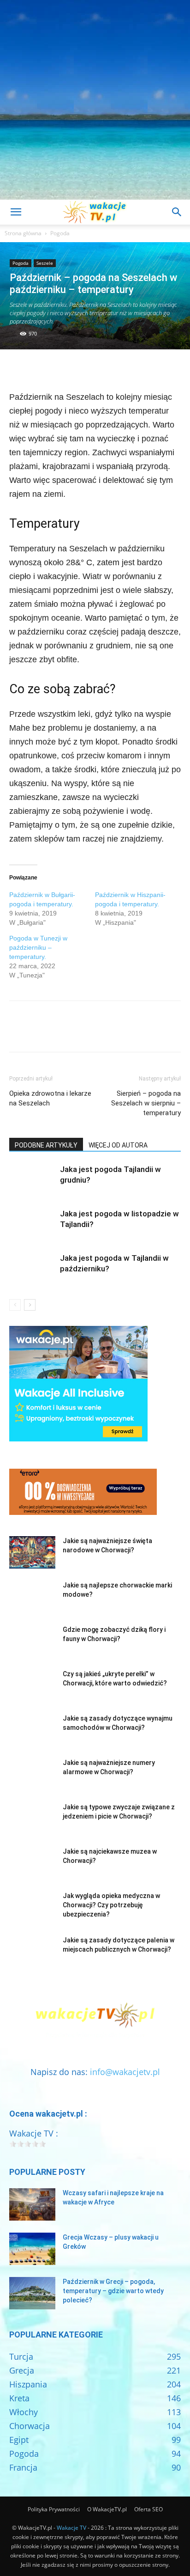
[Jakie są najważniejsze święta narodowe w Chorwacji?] (32, 1552)
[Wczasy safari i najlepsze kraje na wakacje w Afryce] (32, 2204)
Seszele (45, 263)
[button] (16, 212)
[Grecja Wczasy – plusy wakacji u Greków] (32, 2249)
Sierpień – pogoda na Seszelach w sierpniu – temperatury (146, 1103)
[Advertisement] (95, 100)
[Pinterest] (61, 368)
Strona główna (23, 233)
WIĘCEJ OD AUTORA (118, 1145)
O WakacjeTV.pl (107, 2509)
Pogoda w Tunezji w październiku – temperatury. (38, 947)
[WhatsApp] (82, 368)
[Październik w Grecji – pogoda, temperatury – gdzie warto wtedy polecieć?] (32, 2293)
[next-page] (30, 1305)
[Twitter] (40, 368)
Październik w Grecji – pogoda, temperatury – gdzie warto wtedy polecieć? (113, 2291)
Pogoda (60, 233)
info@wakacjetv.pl (125, 2072)
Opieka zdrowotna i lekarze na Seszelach (50, 1098)
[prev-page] (15, 1305)
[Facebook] (18, 368)
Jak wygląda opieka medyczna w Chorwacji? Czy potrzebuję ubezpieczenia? (111, 1905)
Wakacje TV (71, 2528)
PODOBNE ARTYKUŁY (46, 1145)
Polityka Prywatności (54, 2509)
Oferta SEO (148, 2509)
